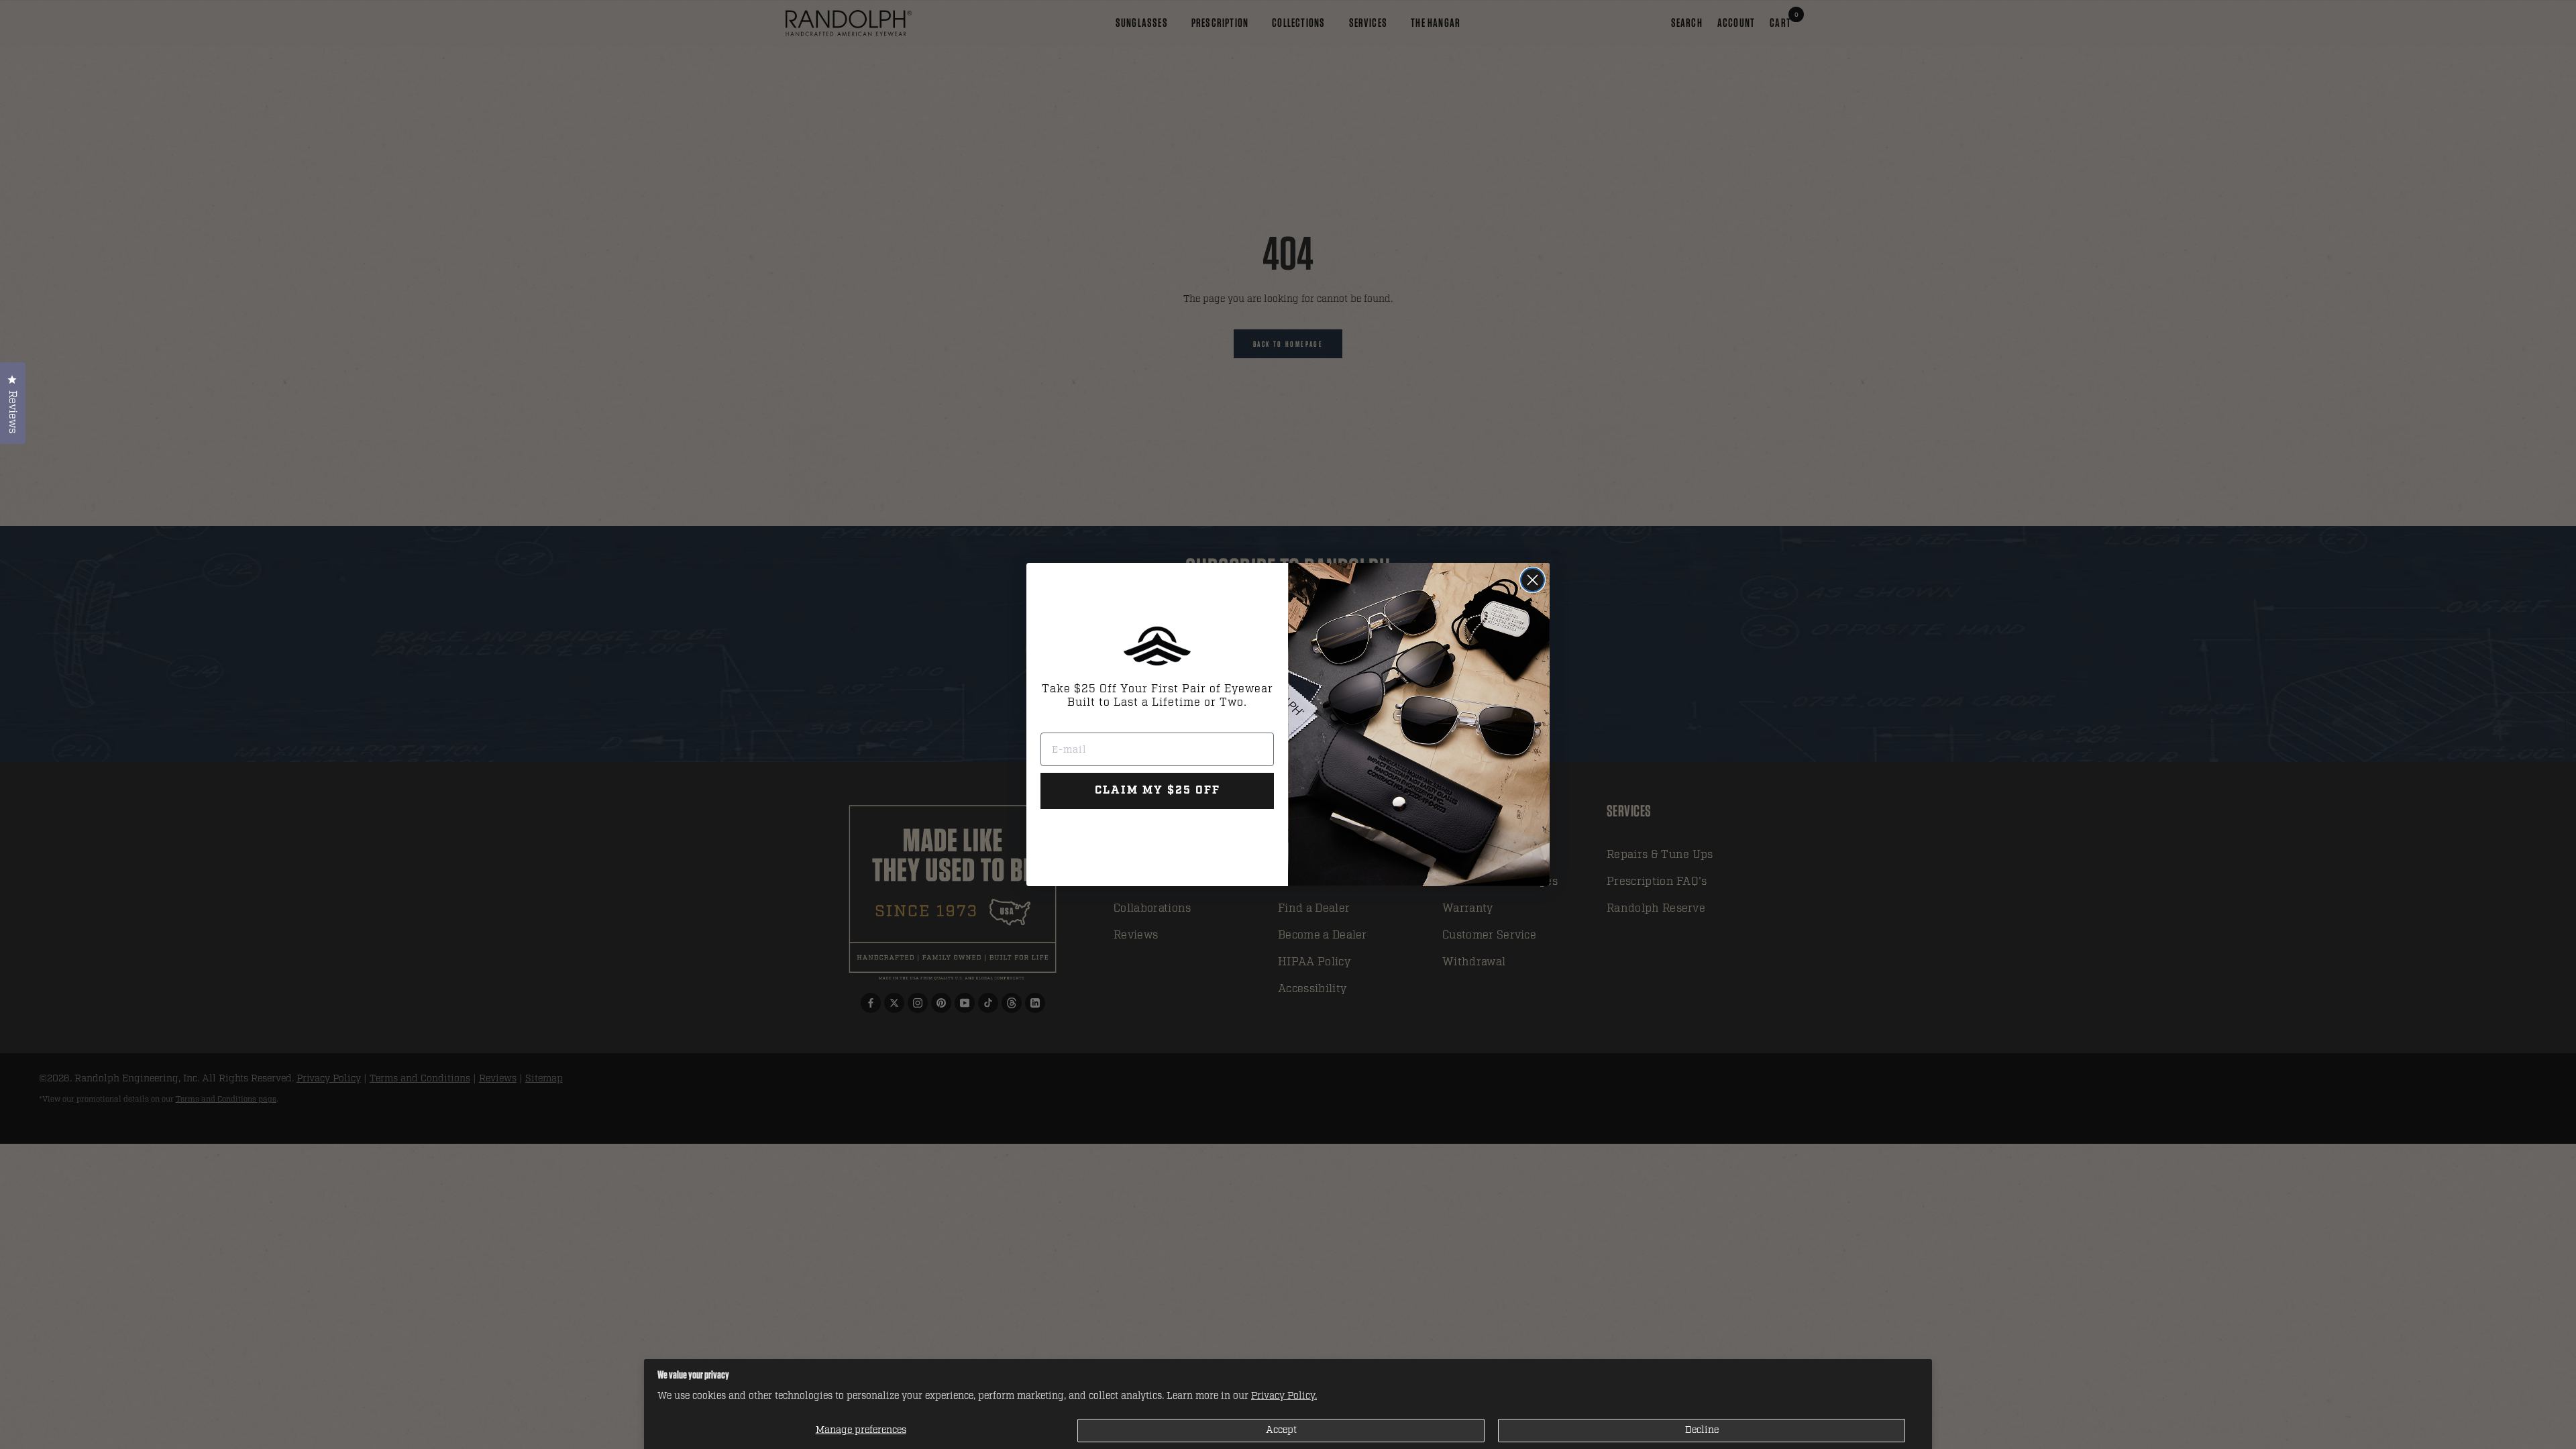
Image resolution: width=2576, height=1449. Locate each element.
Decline (1702, 1430)
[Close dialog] (1533, 580)
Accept (1281, 1430)
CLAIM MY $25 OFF (1158, 791)
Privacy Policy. (1284, 1396)
